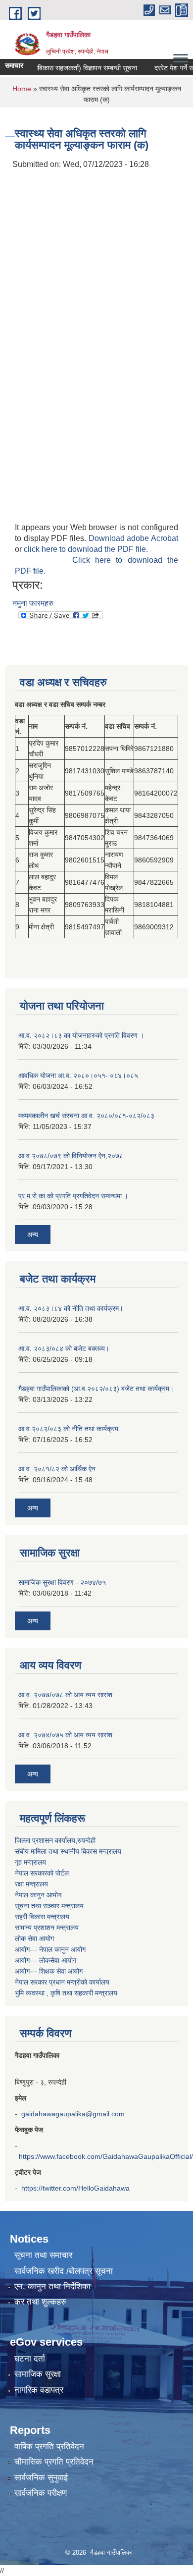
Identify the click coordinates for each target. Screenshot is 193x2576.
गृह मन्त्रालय (30, 1862)
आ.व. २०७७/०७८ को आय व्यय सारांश (65, 1695)
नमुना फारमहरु (33, 603)
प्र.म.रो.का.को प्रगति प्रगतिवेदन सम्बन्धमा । (73, 1196)
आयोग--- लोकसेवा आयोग (46, 1960)
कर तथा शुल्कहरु (40, 2302)
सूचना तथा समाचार (43, 2255)
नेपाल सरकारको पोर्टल (42, 1873)
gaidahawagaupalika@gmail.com (73, 2114)
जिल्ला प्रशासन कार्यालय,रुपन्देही (55, 1840)
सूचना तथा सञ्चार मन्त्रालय (49, 1906)
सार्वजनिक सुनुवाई (41, 2478)
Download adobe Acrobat (133, 538)
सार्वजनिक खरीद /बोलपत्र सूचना (64, 2271)
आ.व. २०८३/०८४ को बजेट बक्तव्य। (64, 1348)
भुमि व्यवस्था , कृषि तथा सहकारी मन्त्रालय (66, 1993)
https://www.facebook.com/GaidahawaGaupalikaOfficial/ (106, 2156)
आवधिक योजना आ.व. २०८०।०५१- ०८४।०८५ (78, 1075)
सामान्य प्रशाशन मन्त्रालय (47, 1928)
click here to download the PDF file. (86, 549)
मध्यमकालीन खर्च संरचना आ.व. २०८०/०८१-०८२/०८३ (86, 1116)
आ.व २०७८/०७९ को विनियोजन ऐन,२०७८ (71, 1156)
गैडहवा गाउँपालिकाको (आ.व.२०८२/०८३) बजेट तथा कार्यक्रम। (96, 1389)
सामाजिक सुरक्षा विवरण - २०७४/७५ (62, 1582)
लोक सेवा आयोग (34, 1938)
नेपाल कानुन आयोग (38, 1895)
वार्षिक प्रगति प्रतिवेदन (49, 2446)
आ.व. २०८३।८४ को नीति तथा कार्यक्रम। (71, 1308)
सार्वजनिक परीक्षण (41, 2493)
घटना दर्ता (30, 2359)
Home (22, 89)
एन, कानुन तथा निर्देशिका (52, 2286)
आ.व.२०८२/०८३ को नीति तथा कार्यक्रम (68, 1429)
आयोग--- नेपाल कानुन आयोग (50, 1949)
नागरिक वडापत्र (39, 2390)
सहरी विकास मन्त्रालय (42, 1917)
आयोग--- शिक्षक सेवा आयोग (49, 1971)
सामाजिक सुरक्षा (38, 2374)
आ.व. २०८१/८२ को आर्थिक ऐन (57, 1469)
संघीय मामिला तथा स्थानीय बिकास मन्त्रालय (68, 1851)
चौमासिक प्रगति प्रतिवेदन (54, 2462)
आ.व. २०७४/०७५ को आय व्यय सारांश (65, 1735)
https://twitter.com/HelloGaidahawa (75, 2188)
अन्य (33, 1234)
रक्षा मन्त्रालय (31, 1884)
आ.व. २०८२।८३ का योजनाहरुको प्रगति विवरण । (81, 1035)
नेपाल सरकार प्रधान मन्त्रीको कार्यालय (62, 1982)
